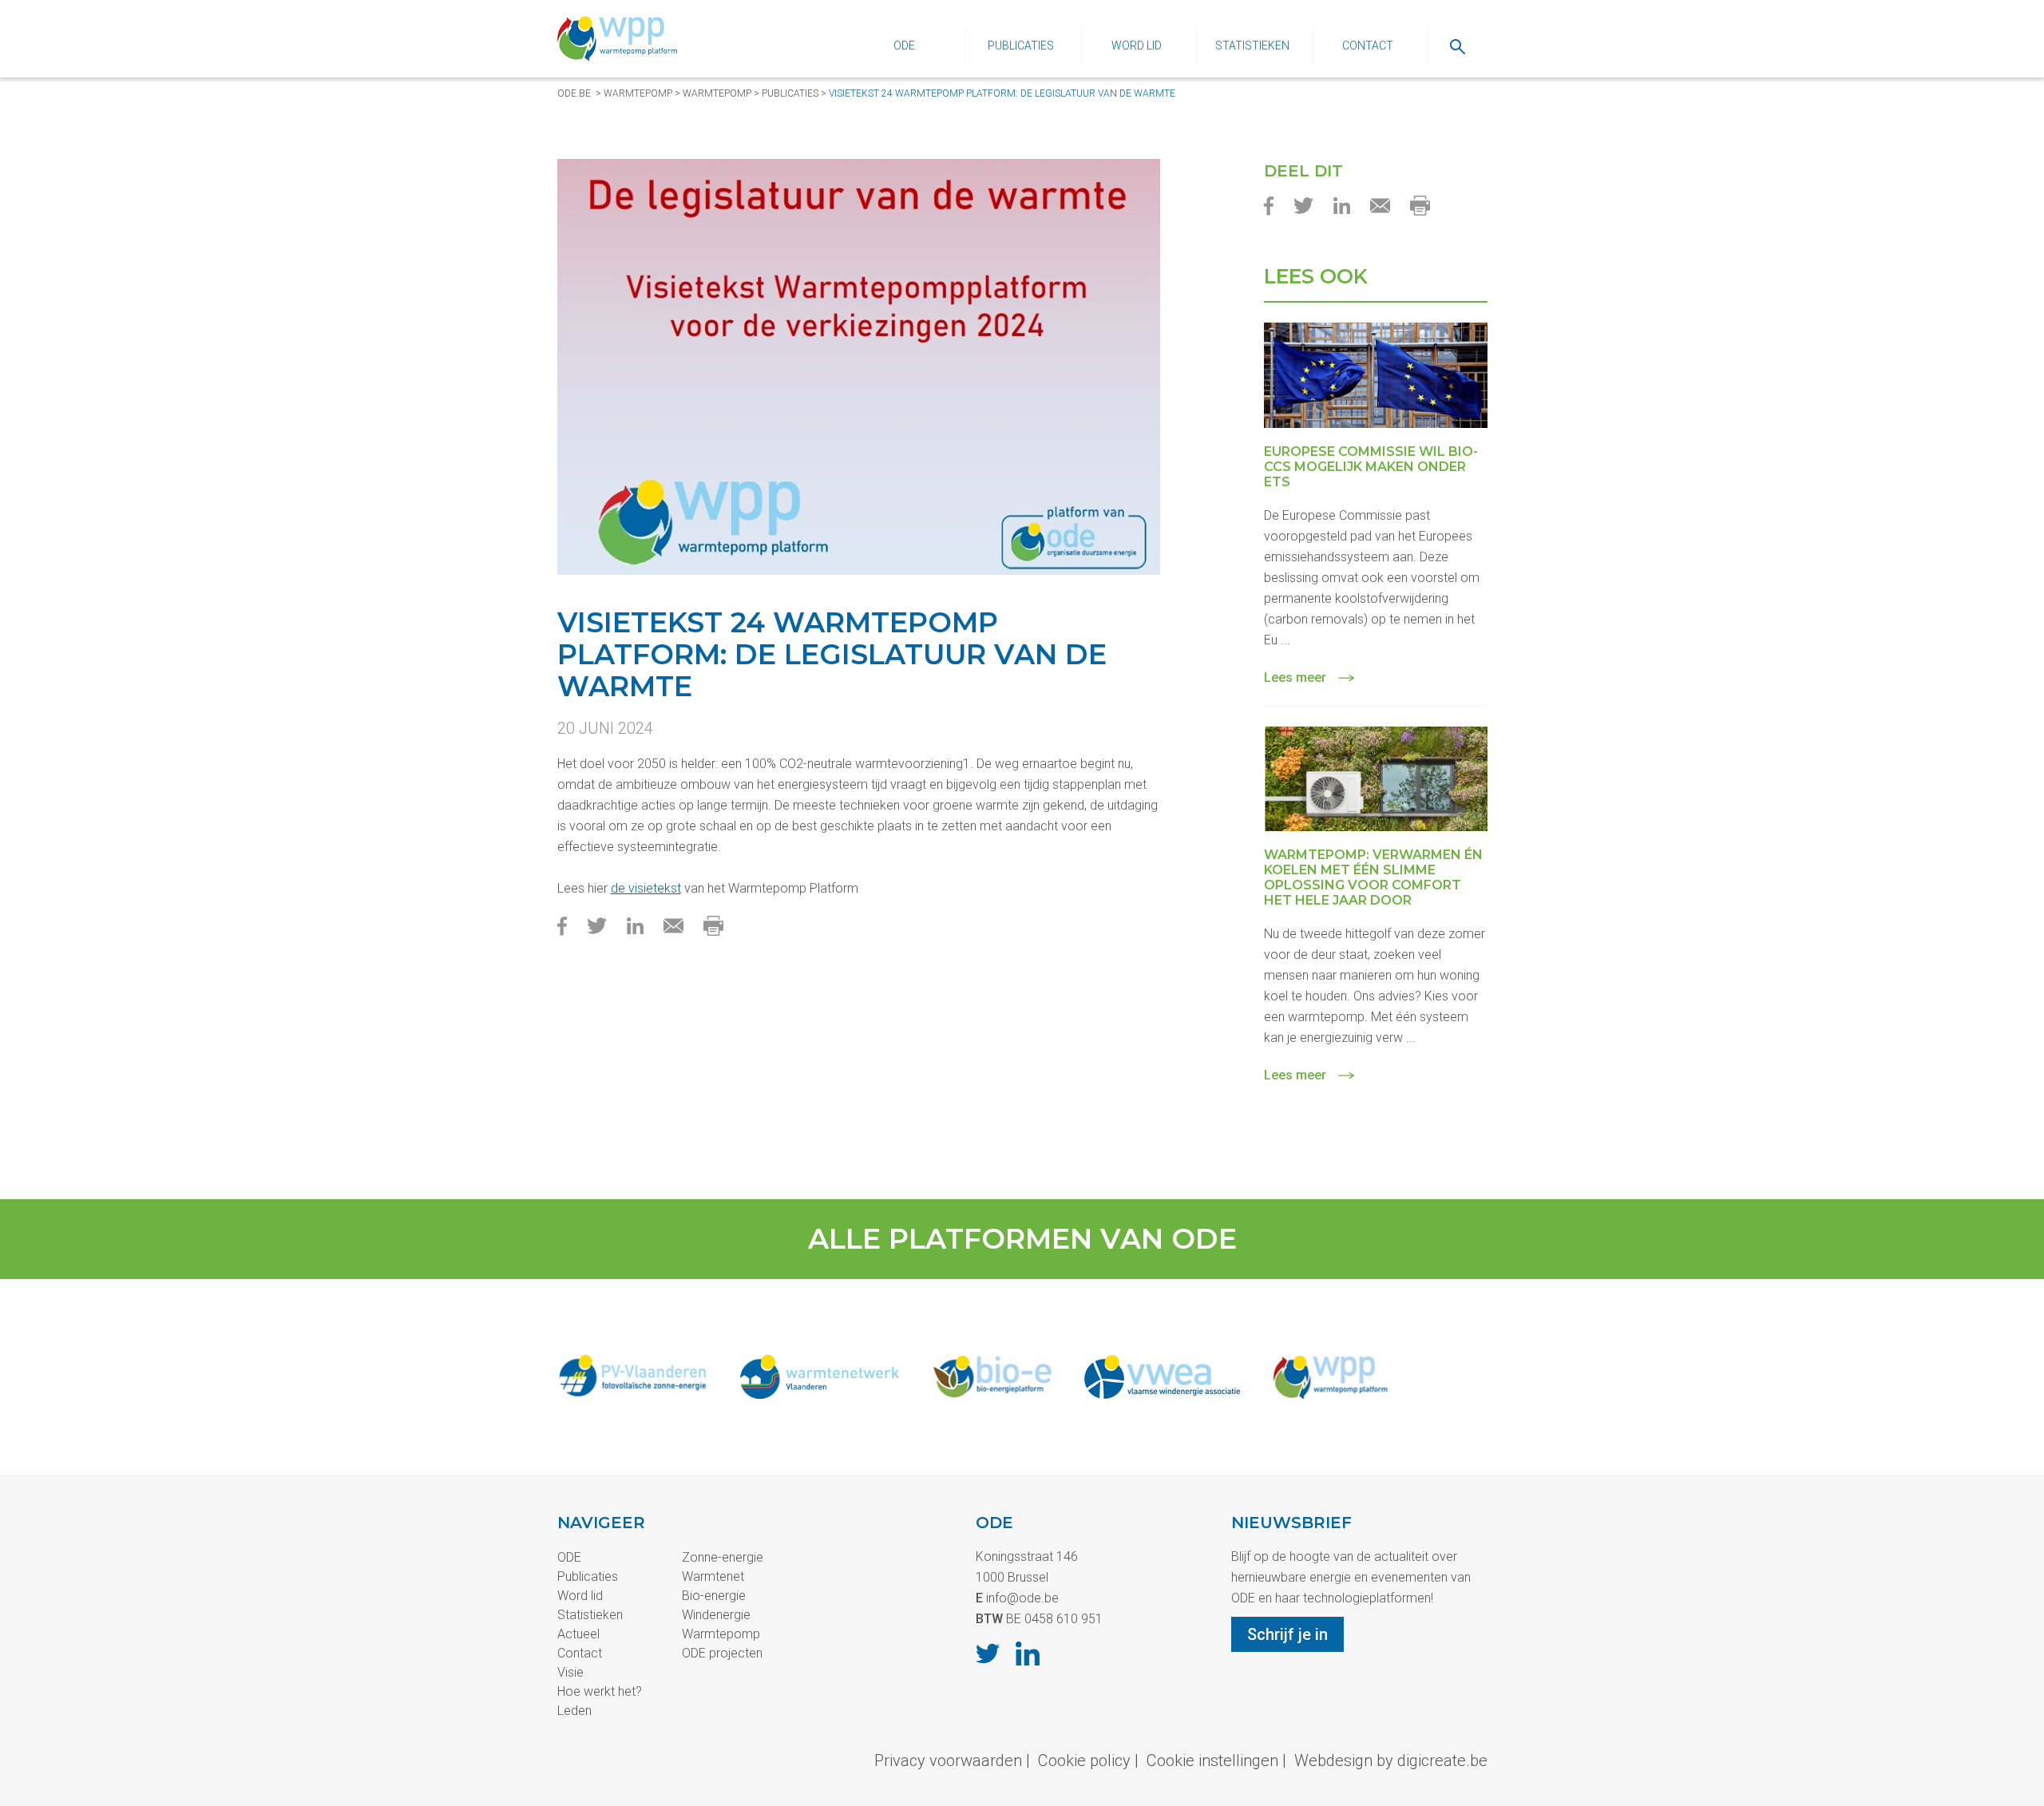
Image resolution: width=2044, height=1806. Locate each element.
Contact (1368, 46)
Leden (574, 1711)
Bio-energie (714, 1596)
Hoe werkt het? (600, 1691)
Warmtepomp (638, 93)
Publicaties (1021, 46)
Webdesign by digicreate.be (1391, 1760)
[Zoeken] (1458, 46)
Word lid (1137, 46)
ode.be (574, 93)
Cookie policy (1084, 1760)
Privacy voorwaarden (948, 1760)
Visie (570, 1672)
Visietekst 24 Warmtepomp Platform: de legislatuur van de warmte (1002, 93)
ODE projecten (722, 1653)
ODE (904, 46)
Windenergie (716, 1615)
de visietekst (646, 888)
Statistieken (1252, 46)
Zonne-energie (723, 1557)
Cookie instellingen (1212, 1760)
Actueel (578, 1634)
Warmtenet (713, 1576)
